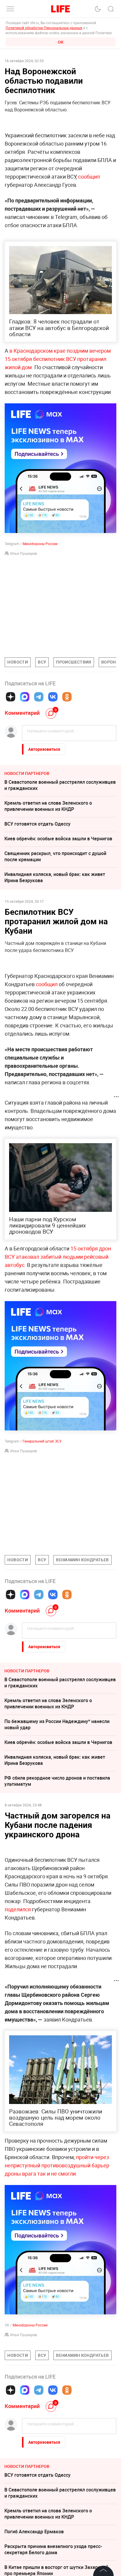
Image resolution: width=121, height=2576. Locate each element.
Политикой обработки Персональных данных (44, 28)
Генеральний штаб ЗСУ (42, 1441)
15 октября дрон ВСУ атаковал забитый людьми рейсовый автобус (58, 1257)
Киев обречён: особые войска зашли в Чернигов (58, 839)
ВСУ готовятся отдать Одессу (37, 824)
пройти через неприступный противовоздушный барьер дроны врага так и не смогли (57, 2165)
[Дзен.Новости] (11, 697)
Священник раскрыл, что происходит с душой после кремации (55, 856)
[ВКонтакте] (53, 697)
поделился (18, 1909)
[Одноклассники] (67, 697)
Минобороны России (40, 544)
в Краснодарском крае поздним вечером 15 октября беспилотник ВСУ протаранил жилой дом (58, 359)
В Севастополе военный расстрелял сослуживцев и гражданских (60, 785)
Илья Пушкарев (24, 553)
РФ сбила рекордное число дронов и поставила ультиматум (57, 1781)
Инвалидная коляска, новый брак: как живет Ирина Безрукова (55, 877)
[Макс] (25, 697)
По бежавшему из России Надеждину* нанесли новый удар (57, 1724)
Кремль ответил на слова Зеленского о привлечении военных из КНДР (48, 806)
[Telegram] (39, 697)
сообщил (89, 176)
